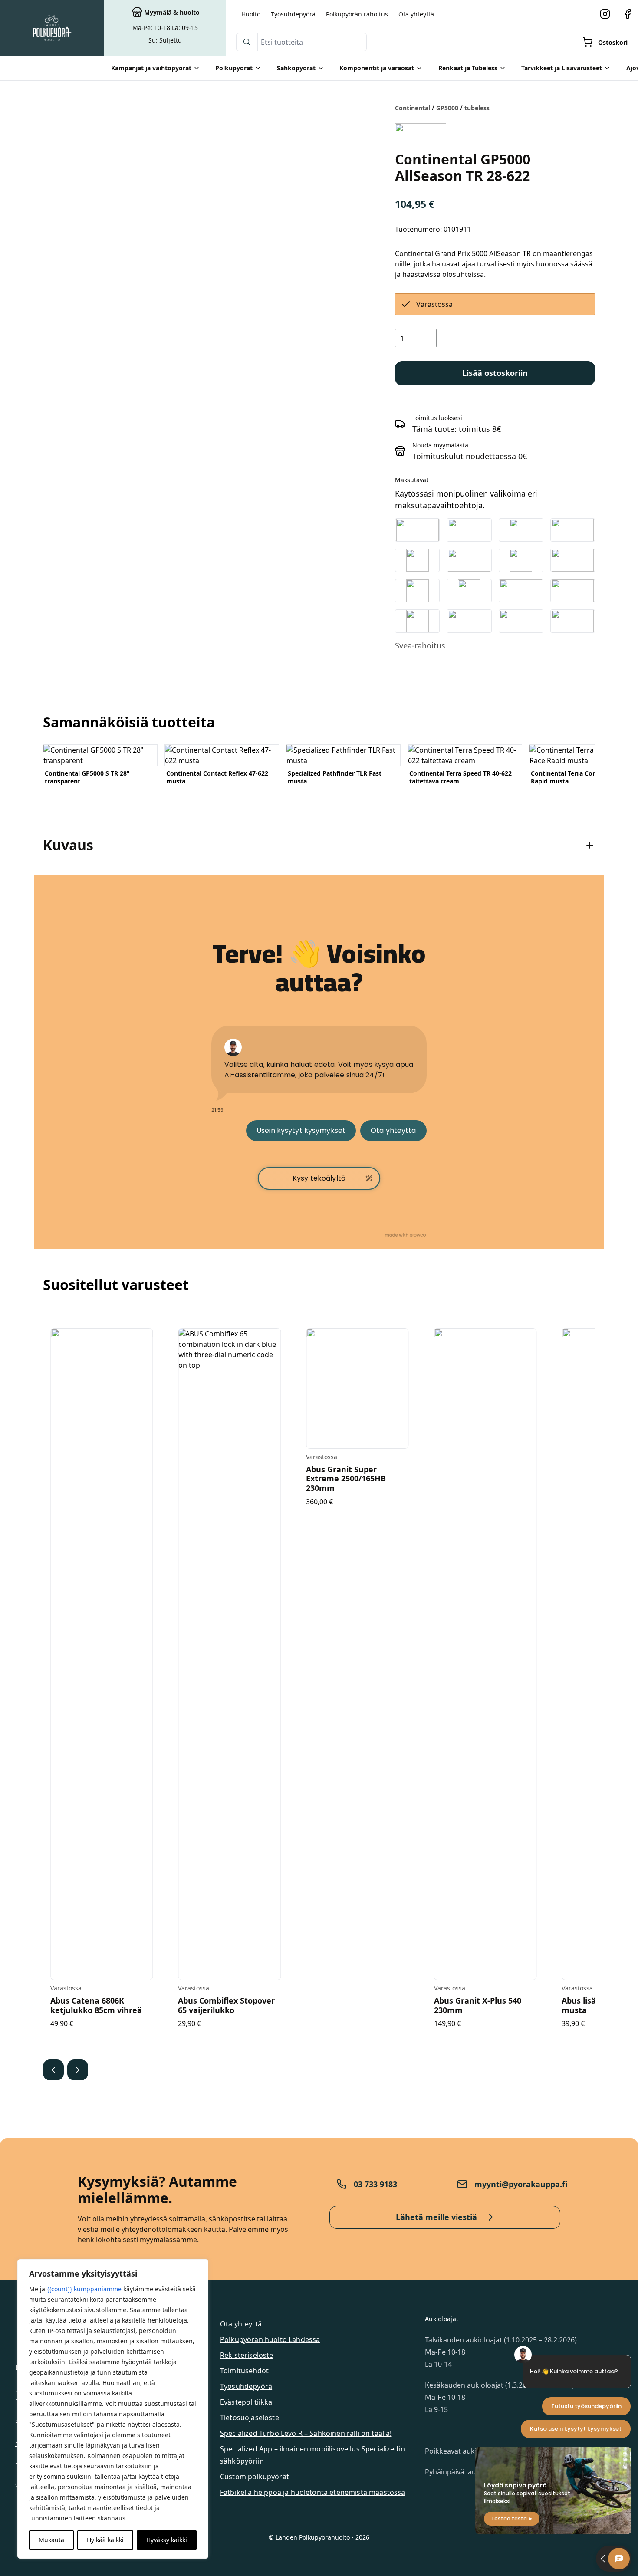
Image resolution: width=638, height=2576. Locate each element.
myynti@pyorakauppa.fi (521, 2184)
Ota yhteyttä (416, 14)
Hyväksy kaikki (167, 2540)
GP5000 (447, 108)
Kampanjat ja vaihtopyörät (151, 68)
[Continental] (420, 130)
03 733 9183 (375, 2184)
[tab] (319, 845)
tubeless (477, 108)
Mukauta (51, 2540)
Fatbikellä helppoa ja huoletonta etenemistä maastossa (312, 2492)
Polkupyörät (234, 68)
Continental (413, 108)
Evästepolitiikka (246, 2402)
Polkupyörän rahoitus (357, 14)
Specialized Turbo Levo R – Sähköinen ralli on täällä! (306, 2433)
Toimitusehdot (244, 2371)
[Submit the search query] (247, 42)
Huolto (251, 14)
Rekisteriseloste (247, 2355)
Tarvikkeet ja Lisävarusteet (562, 68)
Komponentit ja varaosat (377, 68)
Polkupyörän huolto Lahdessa (270, 2339)
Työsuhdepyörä (293, 14)
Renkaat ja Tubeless (468, 68)
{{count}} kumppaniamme (84, 2289)
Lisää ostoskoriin (495, 373)
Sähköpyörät (296, 68)
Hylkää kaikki (105, 2540)
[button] (53, 2070)
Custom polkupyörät (255, 2477)
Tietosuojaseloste (250, 2418)
